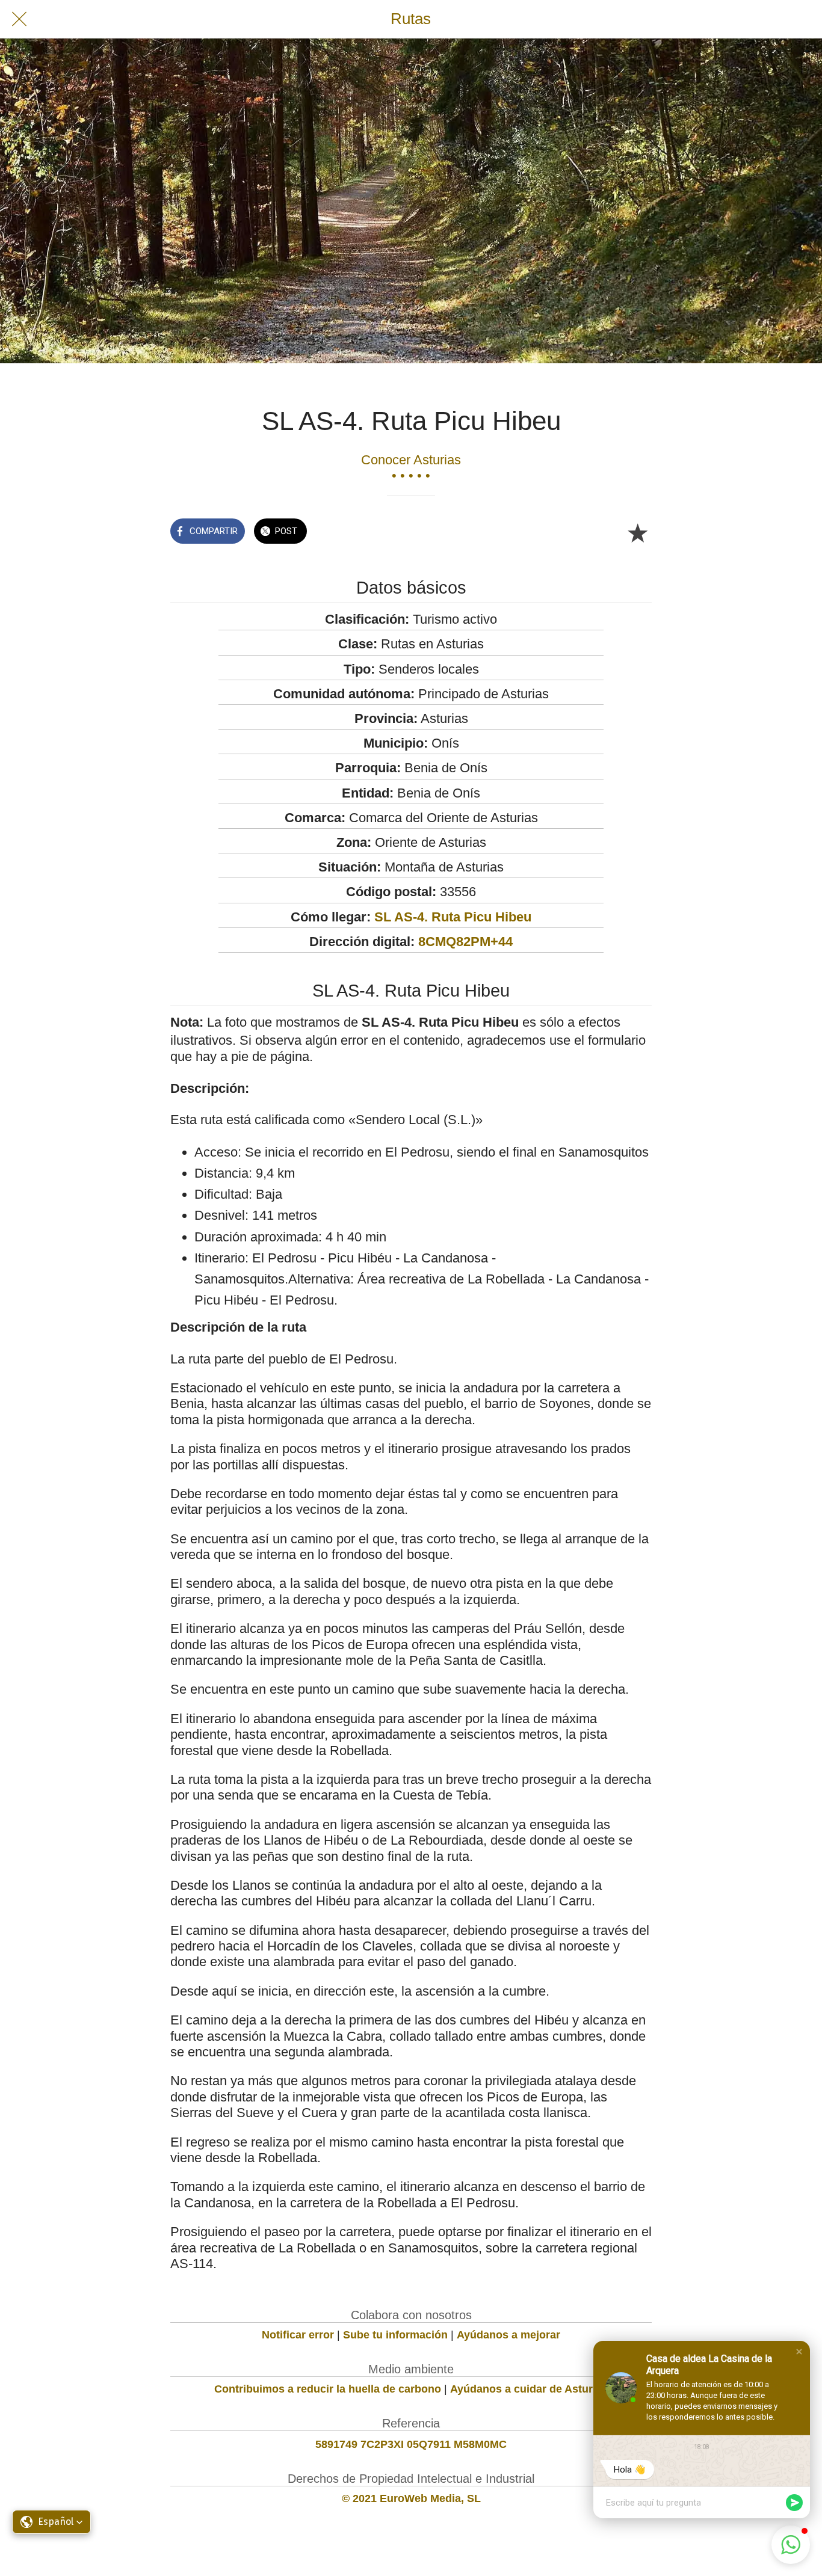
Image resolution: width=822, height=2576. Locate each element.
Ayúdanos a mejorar (508, 2335)
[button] (799, 2352)
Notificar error (298, 2335)
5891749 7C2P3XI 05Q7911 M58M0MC (411, 2444)
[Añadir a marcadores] (637, 532)
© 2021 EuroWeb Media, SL (411, 2498)
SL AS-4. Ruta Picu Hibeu (453, 917)
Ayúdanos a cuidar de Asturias (529, 2389)
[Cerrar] (19, 19)
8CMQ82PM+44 (465, 942)
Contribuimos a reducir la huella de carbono (328, 2389)
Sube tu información (395, 2335)
